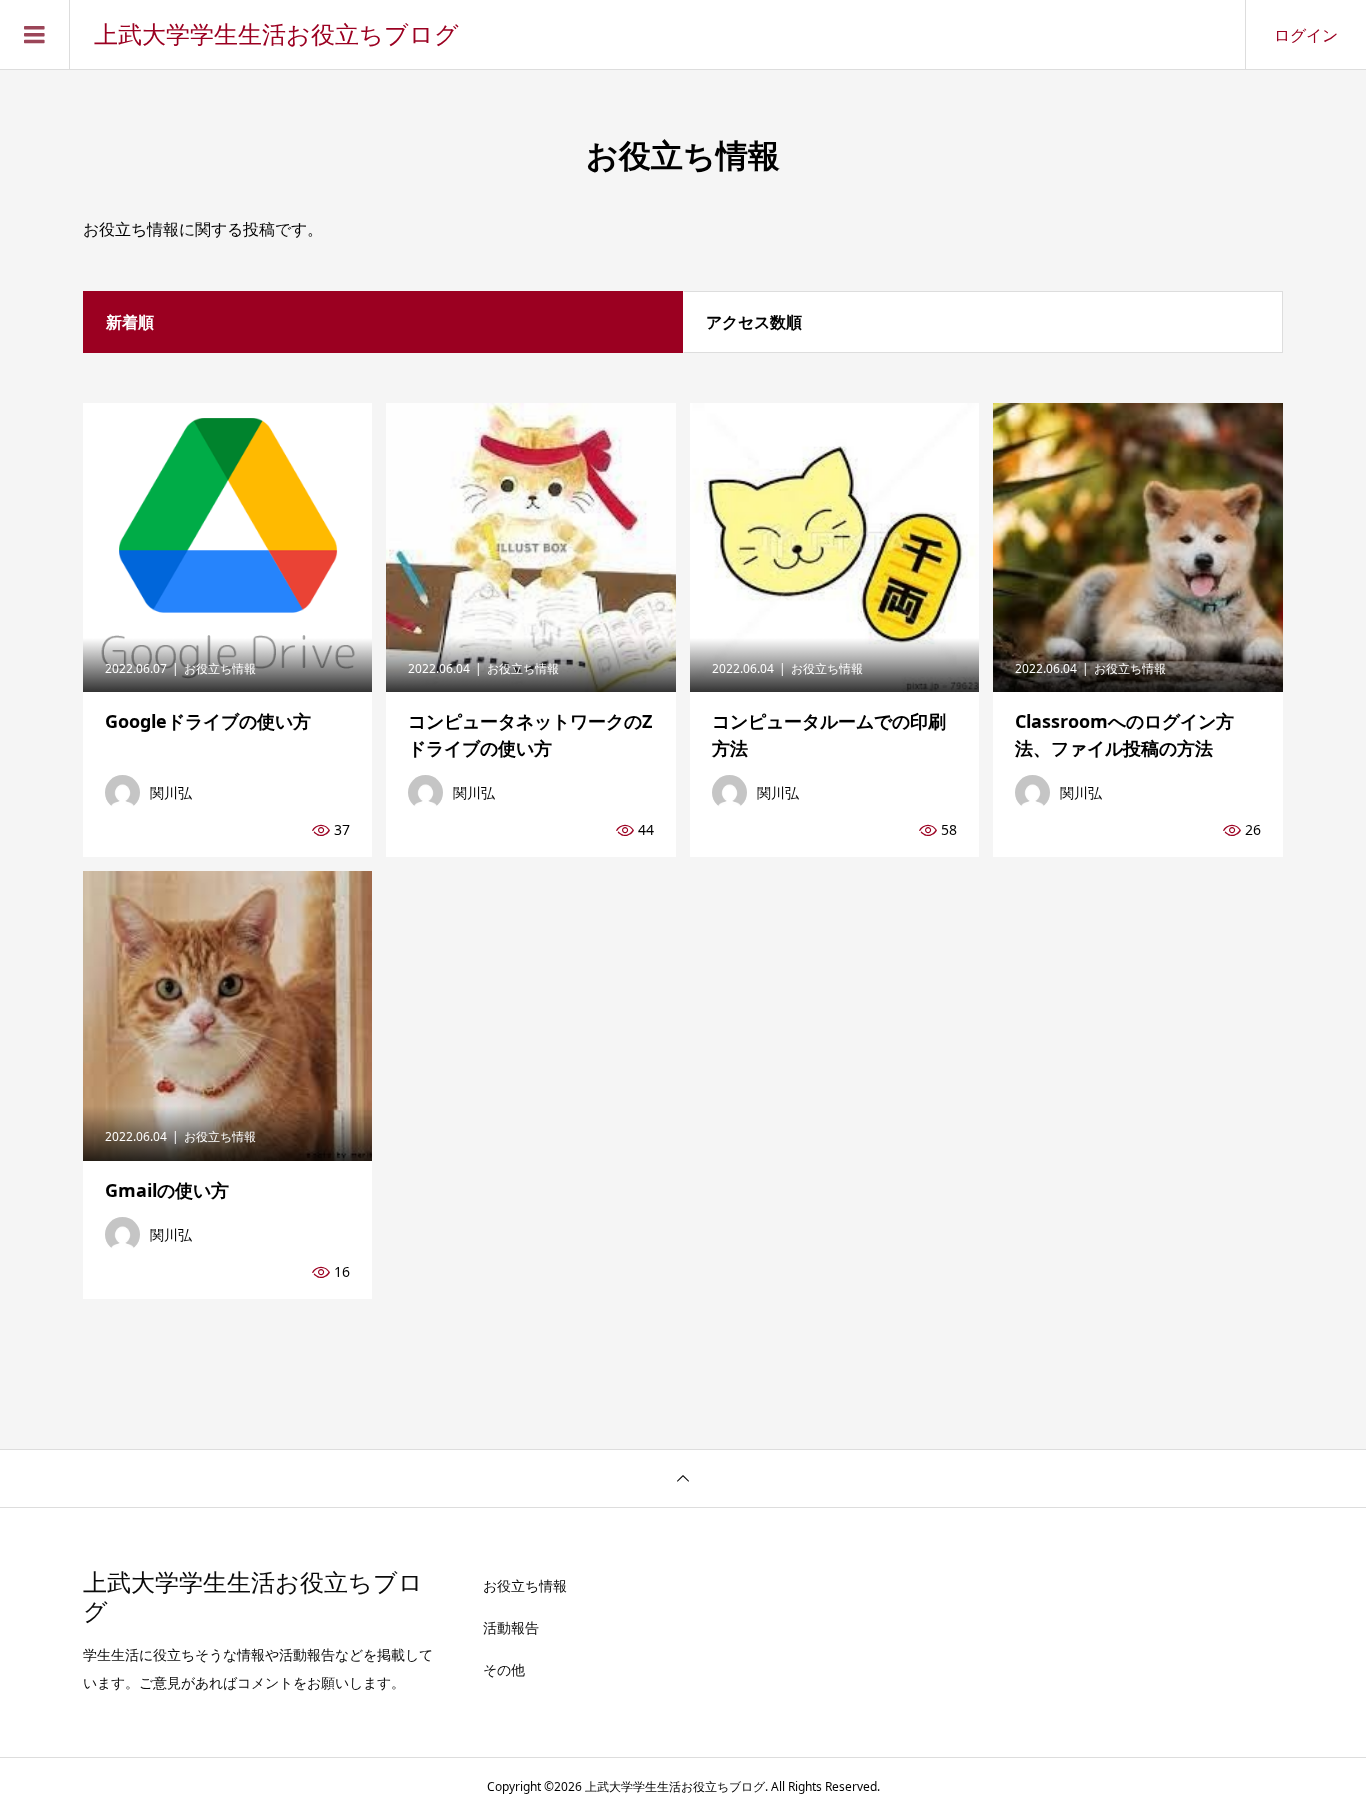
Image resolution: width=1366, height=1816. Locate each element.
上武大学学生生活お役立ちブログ (276, 35)
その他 (504, 1669)
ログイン (1306, 35)
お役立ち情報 (525, 1585)
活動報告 (511, 1627)
